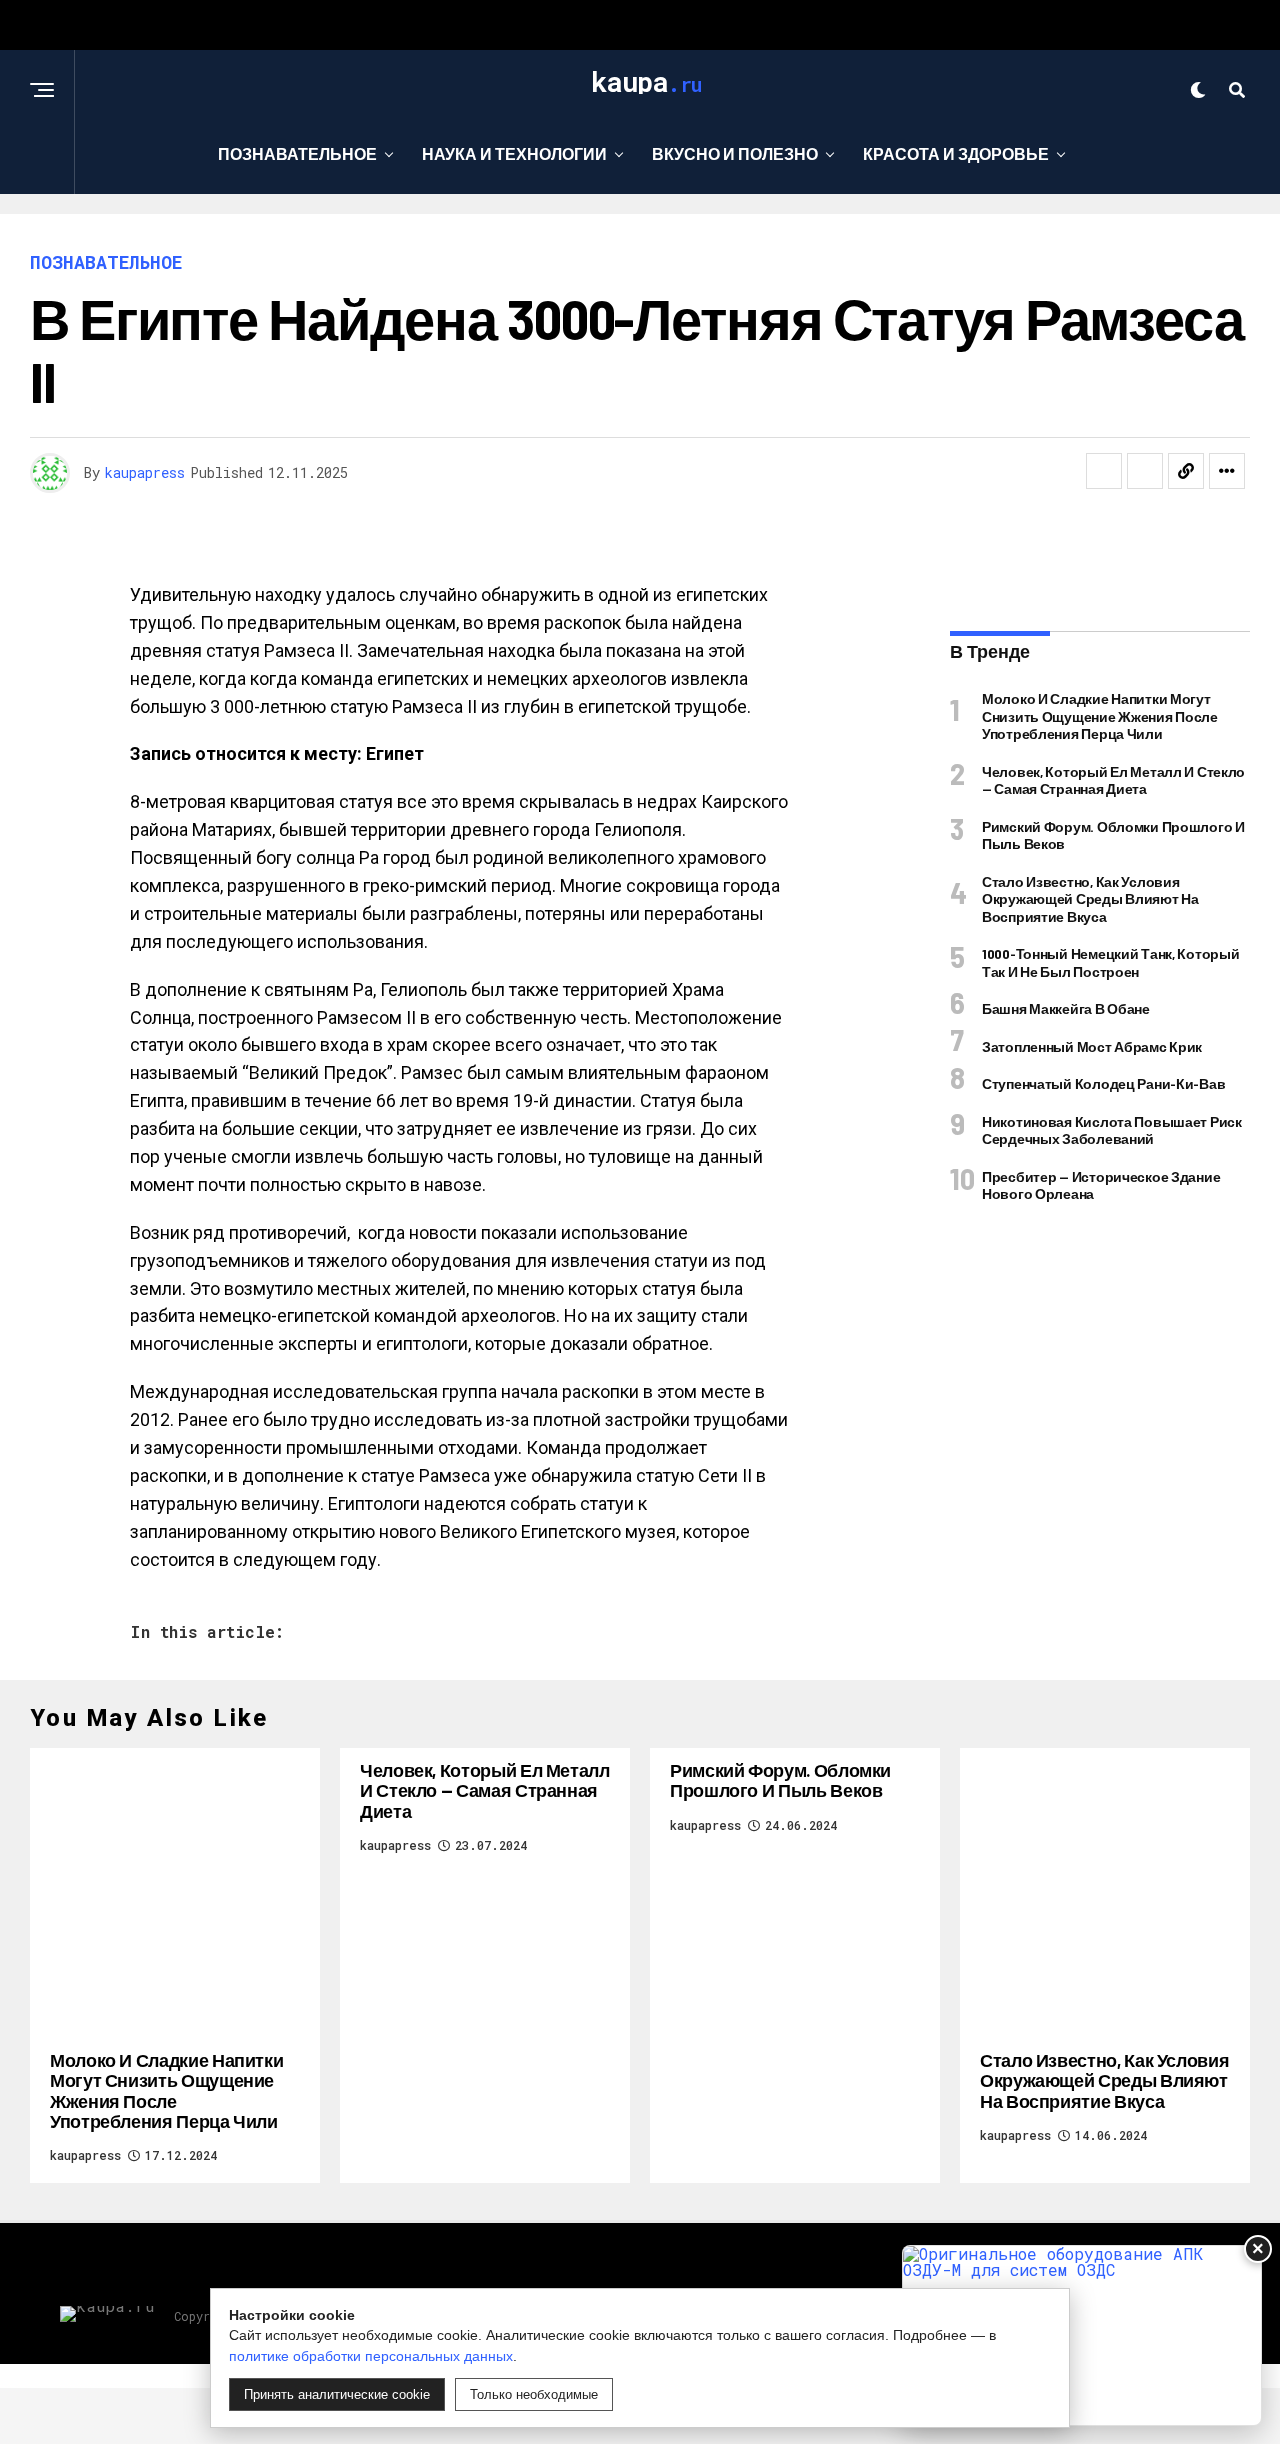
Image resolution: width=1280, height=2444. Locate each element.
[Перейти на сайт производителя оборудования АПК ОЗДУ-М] (1082, 2335)
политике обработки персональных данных (371, 2356)
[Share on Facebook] (1104, 471)
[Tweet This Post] (1145, 471)
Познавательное (297, 153)
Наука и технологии (514, 153)
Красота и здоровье (956, 153)
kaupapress (145, 472)
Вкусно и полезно (735, 153)
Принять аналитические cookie (337, 2394)
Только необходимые (534, 2394)
